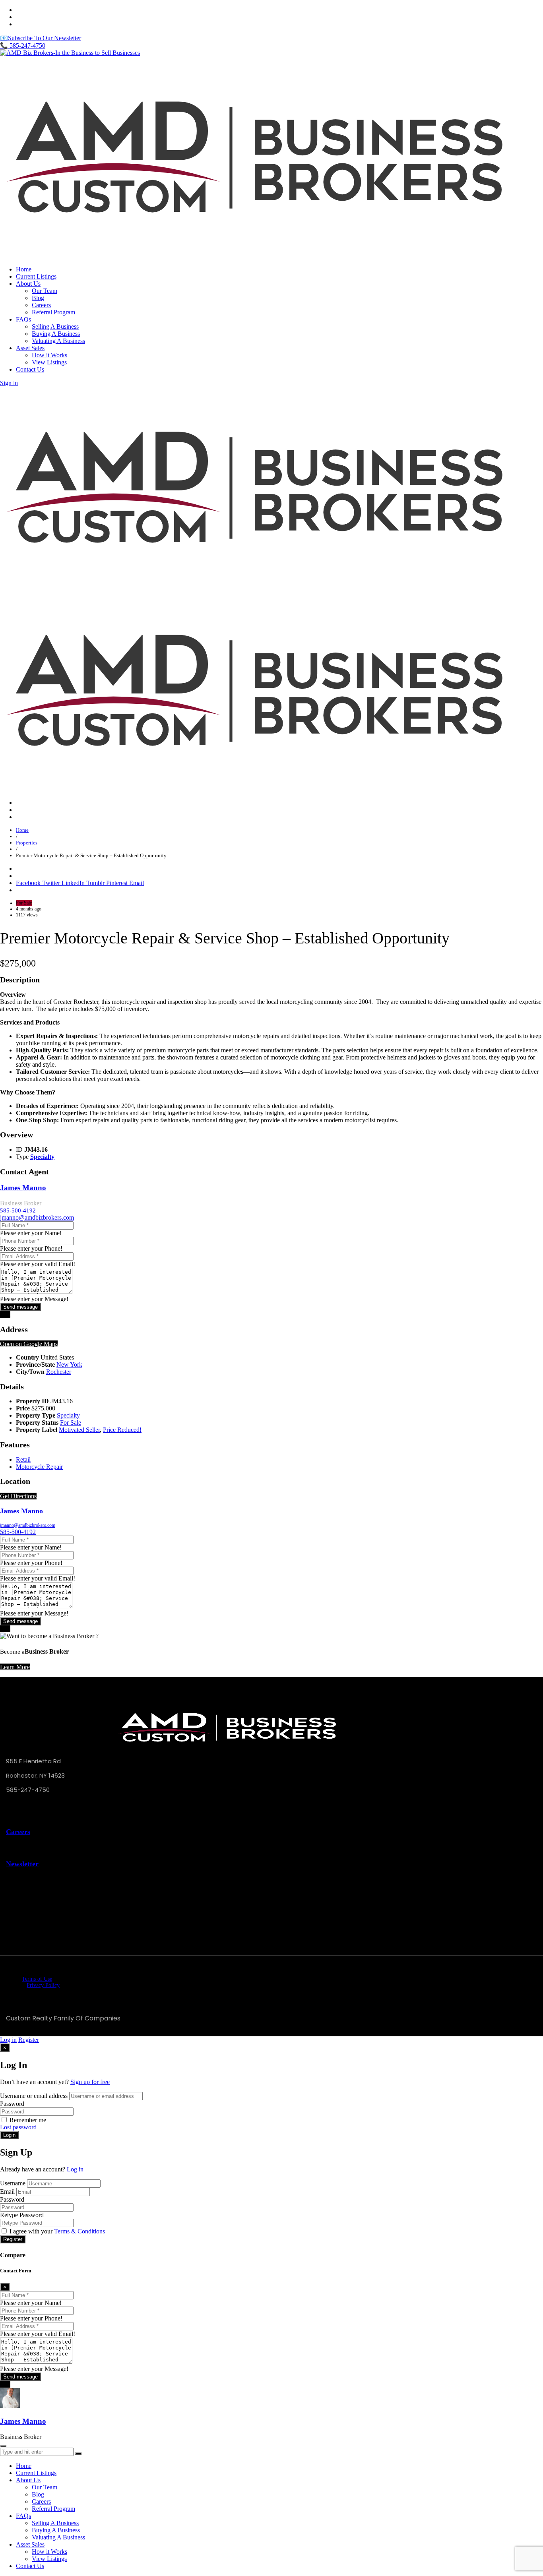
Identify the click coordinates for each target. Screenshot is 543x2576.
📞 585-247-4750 (23, 46)
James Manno (23, 1188)
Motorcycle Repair (39, 1467)
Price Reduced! (122, 1430)
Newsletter (22, 1864)
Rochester (59, 1372)
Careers (18, 1832)
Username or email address (34, 2096)
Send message (20, 1307)
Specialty (42, 1157)
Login (9, 2135)
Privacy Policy (43, 1985)
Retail (23, 1459)
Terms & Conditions (80, 2231)
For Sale (71, 1423)
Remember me (28, 2120)
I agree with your (57, 2231)
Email (7, 2192)
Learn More (15, 1667)
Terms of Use (37, 1979)
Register (29, 2040)
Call (5, 1314)
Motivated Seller (79, 1430)
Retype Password (22, 2215)
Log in (8, 2040)
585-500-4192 (18, 1211)
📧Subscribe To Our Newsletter (41, 38)
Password (12, 2104)
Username (13, 2183)
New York (69, 1365)
